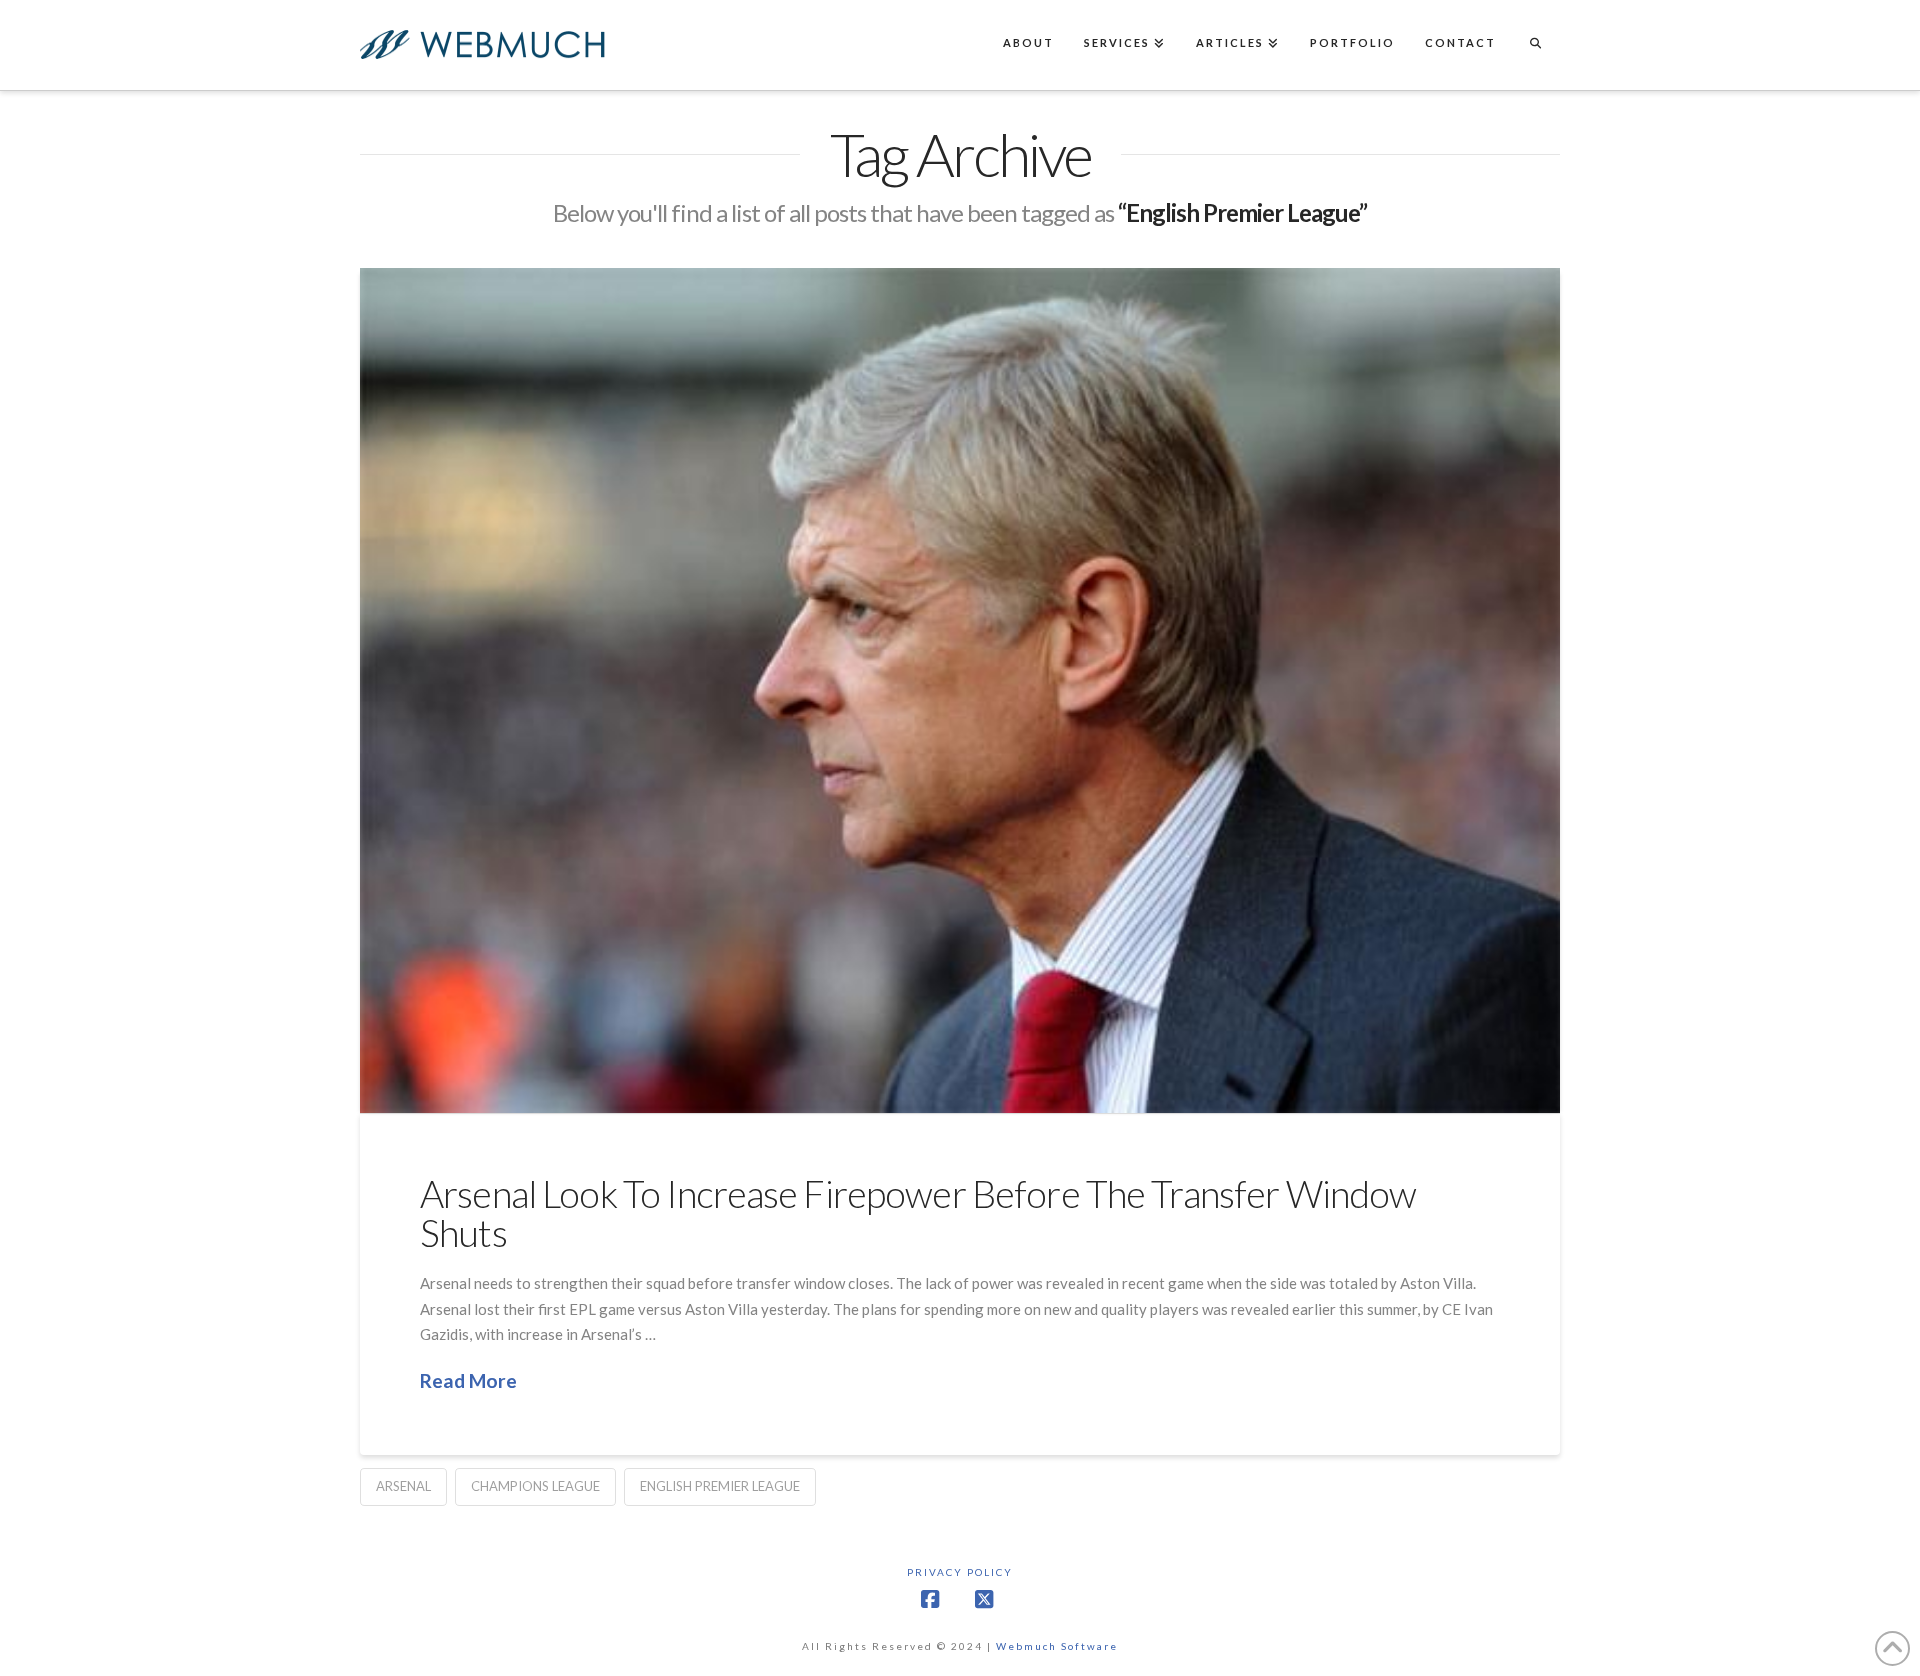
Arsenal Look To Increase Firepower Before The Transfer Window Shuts (918, 1213)
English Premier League (720, 1486)
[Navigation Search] (1535, 45)
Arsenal (403, 1486)
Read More (468, 1380)
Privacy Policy (960, 1572)
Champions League (535, 1486)
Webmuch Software (1057, 1646)
